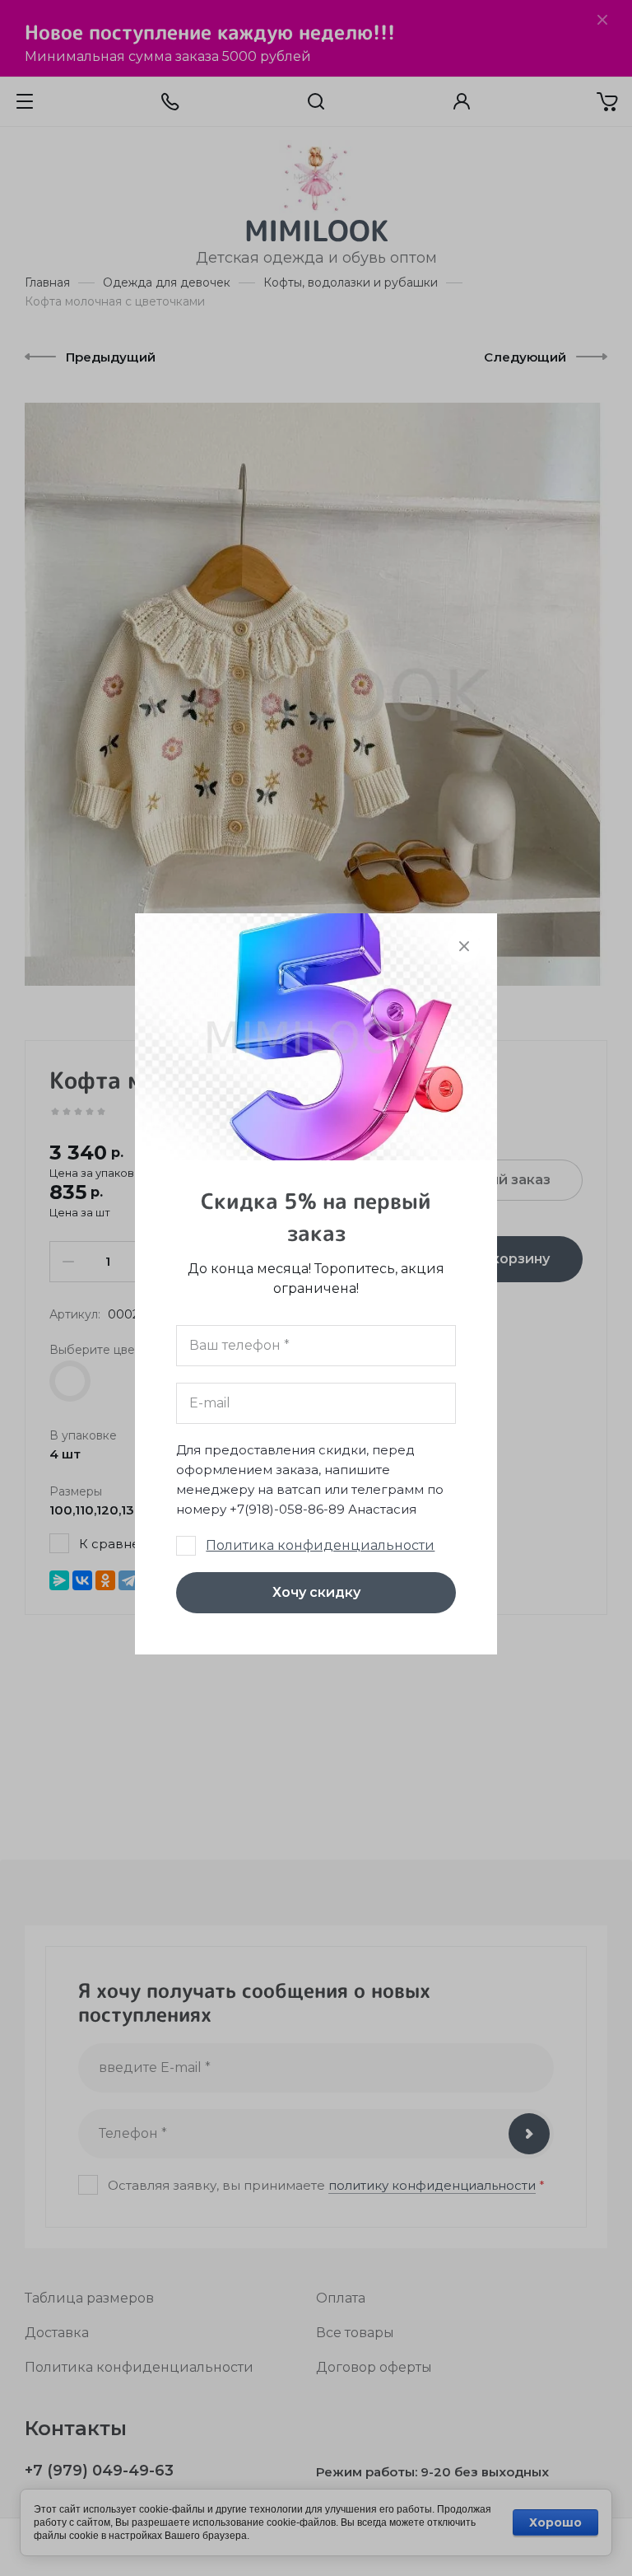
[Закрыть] (464, 946)
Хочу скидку (316, 1592)
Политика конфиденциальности (320, 1545)
